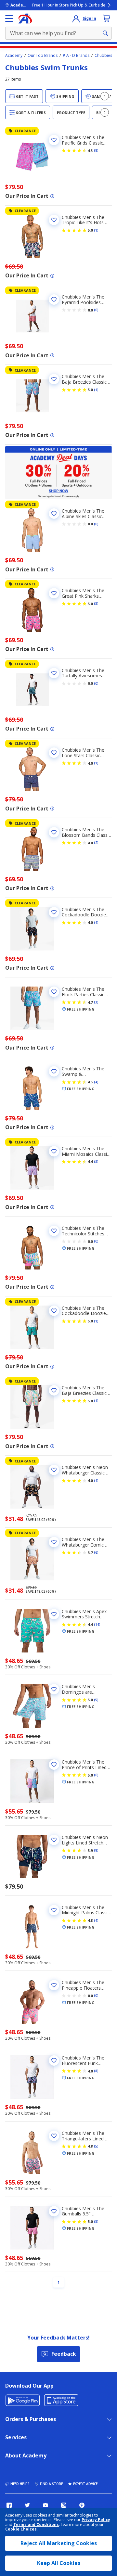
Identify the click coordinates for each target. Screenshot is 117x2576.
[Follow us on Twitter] (27, 2505)
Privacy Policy (96, 2520)
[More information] (52, 196)
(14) (97, 1625)
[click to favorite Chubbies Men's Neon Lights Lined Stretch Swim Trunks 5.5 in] (54, 1840)
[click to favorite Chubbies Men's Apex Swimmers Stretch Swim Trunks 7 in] (54, 1614)
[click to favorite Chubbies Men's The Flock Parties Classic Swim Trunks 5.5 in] (54, 992)
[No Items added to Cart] (107, 18)
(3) (96, 604)
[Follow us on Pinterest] (82, 2505)
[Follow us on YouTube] (45, 2505)
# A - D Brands (76, 56)
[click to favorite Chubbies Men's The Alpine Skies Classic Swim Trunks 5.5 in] (54, 514)
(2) (96, 843)
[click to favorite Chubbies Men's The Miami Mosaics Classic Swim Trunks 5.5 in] (54, 1151)
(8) (96, 150)
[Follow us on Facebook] (9, 2505)
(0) (96, 310)
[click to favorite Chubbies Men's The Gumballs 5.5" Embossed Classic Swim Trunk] (54, 2211)
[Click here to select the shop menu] (9, 19)
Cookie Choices (21, 2529)
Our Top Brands (43, 56)
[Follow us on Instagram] (64, 2505)
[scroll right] (105, 96)
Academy (14, 56)
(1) (96, 230)
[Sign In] (76, 19)
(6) (96, 1552)
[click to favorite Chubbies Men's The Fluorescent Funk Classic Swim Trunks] (54, 2060)
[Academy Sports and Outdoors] (25, 19)
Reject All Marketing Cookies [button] (59, 2543)
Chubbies (103, 56)
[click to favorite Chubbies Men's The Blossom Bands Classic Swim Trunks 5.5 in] (54, 832)
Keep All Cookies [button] (59, 2563)
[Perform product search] (105, 33)
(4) (96, 923)
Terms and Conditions (36, 2525)
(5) (96, 1700)
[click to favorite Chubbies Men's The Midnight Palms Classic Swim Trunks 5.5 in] (54, 1910)
